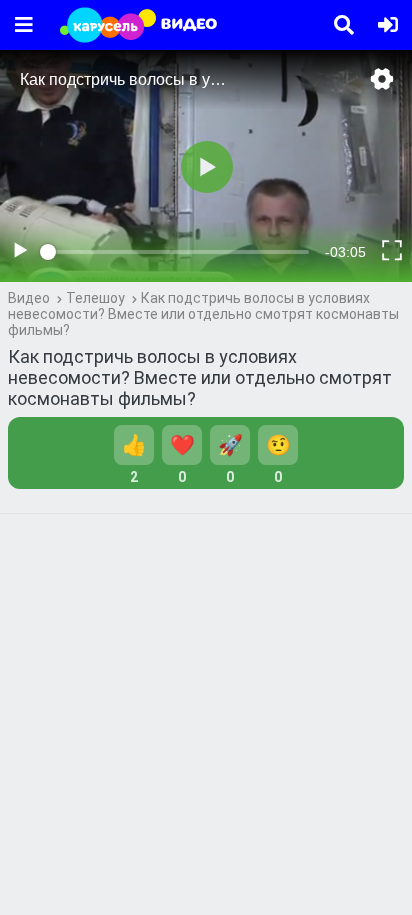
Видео (29, 298)
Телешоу (95, 298)
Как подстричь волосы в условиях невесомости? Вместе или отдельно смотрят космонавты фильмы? (203, 314)
